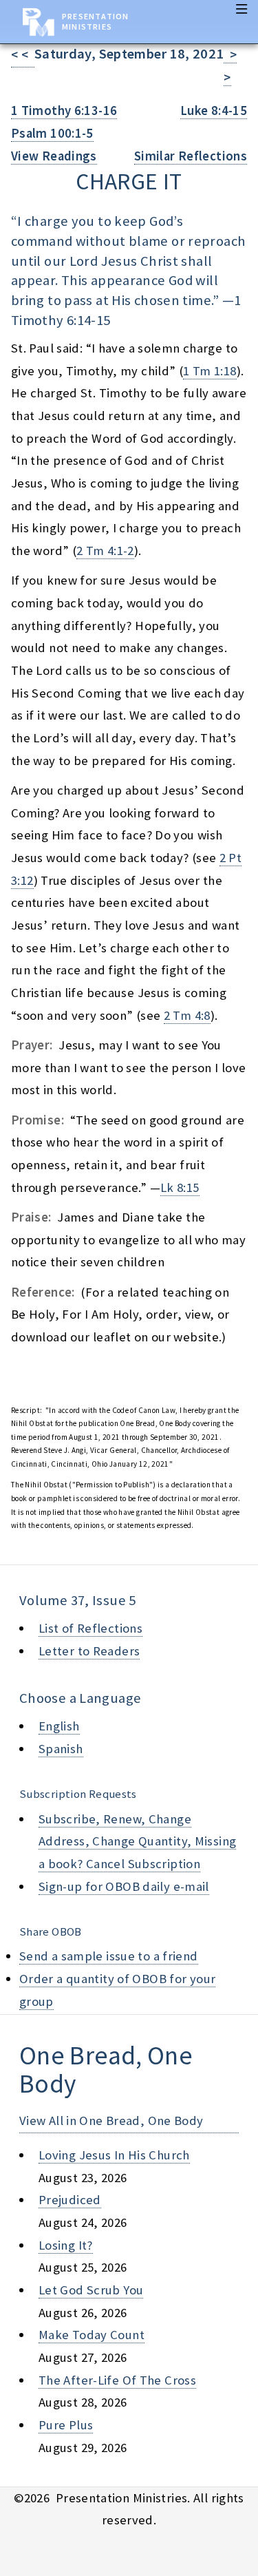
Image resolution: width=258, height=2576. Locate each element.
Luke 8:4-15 (214, 111)
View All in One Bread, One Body (111, 2121)
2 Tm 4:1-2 (105, 551)
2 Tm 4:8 (187, 1015)
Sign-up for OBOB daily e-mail (124, 1886)
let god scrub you (91, 2290)
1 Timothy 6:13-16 (64, 111)
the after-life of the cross (117, 2380)
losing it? (66, 2245)
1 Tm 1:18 (209, 371)
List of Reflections (90, 1628)
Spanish (61, 1749)
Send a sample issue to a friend (109, 1956)
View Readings (54, 156)
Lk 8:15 (180, 1187)
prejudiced (70, 2200)
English (59, 1726)
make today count (92, 2335)
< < (23, 55)
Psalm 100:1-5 (52, 133)
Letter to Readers (89, 1651)
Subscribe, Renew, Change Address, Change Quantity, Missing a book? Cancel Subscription (137, 1841)
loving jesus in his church (114, 2155)
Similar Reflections (191, 156)
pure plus (66, 2425)
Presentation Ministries (95, 21)
